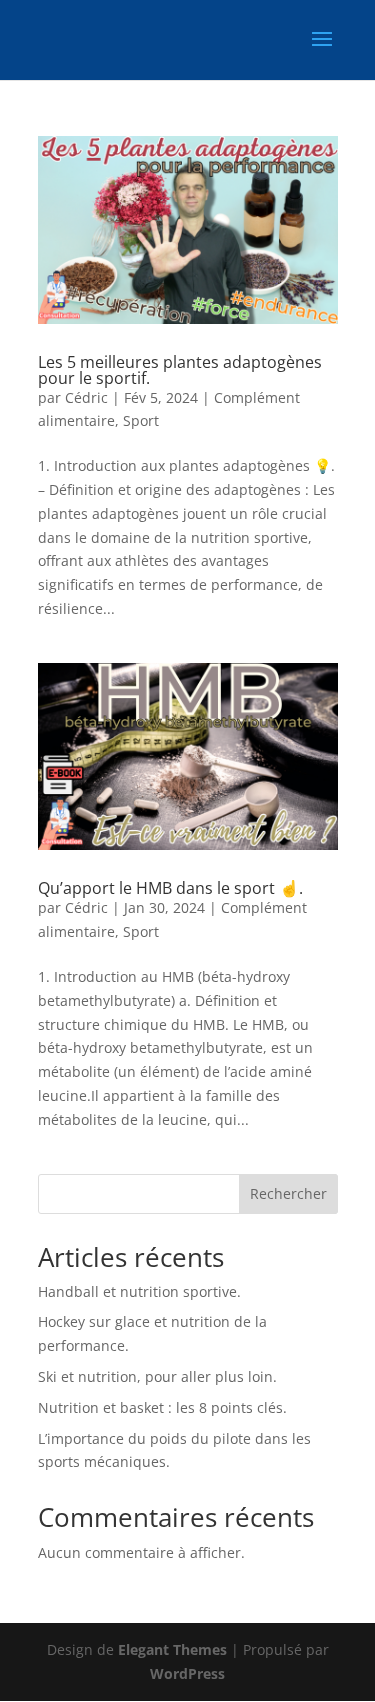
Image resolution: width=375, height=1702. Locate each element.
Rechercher (288, 1193)
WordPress (187, 1673)
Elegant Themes (172, 1649)
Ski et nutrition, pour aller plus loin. (157, 1376)
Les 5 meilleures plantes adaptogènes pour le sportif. (180, 370)
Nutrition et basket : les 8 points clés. (162, 1407)
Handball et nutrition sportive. (139, 1291)
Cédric (86, 397)
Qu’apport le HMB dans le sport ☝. (170, 888)
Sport (141, 420)
